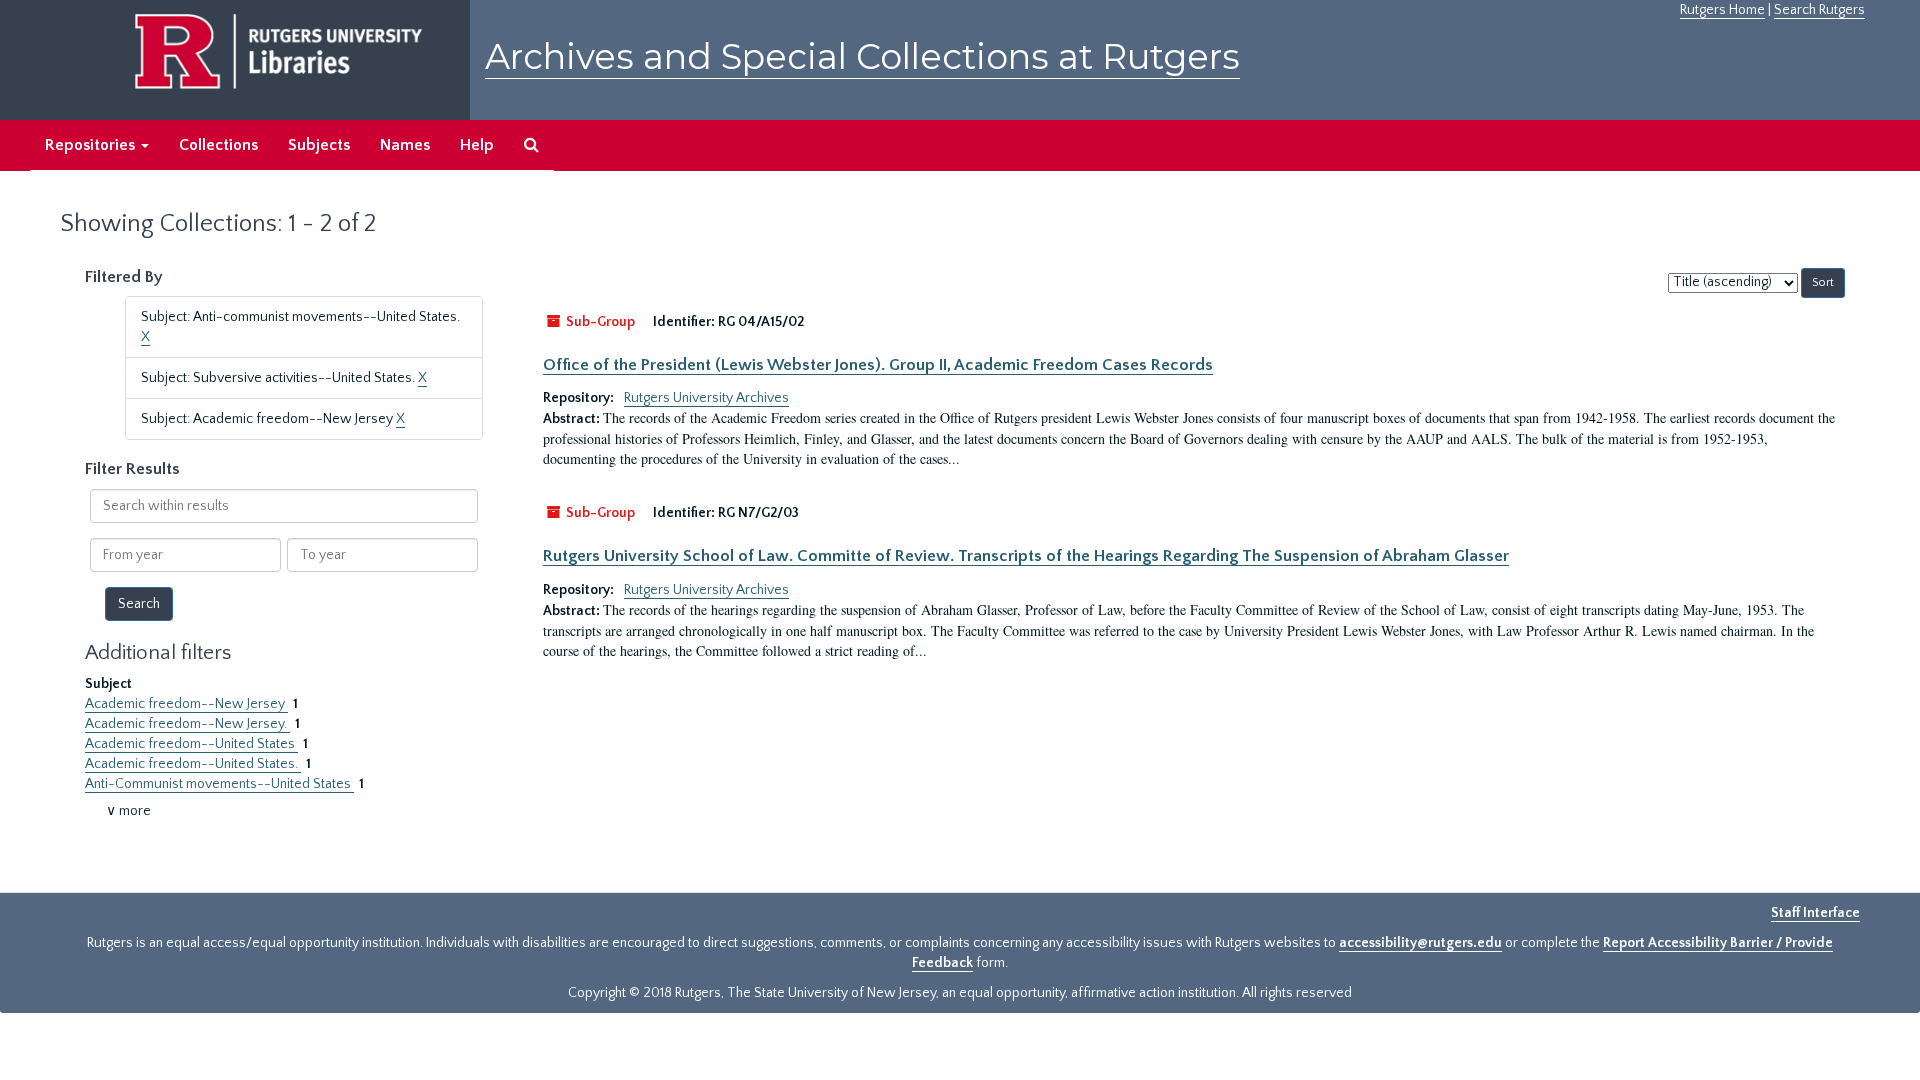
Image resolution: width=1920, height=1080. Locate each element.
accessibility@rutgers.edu (1420, 943)
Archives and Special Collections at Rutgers (862, 56)
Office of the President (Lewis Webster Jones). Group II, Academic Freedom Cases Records (878, 365)
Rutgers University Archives (706, 398)
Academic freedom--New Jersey (186, 704)
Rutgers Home (1722, 10)
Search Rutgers (1819, 10)
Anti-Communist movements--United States (219, 784)
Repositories (92, 145)
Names (405, 145)
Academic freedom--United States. (193, 764)
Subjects (319, 145)
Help (477, 145)
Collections (218, 145)
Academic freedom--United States (191, 744)
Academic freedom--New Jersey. (187, 724)
